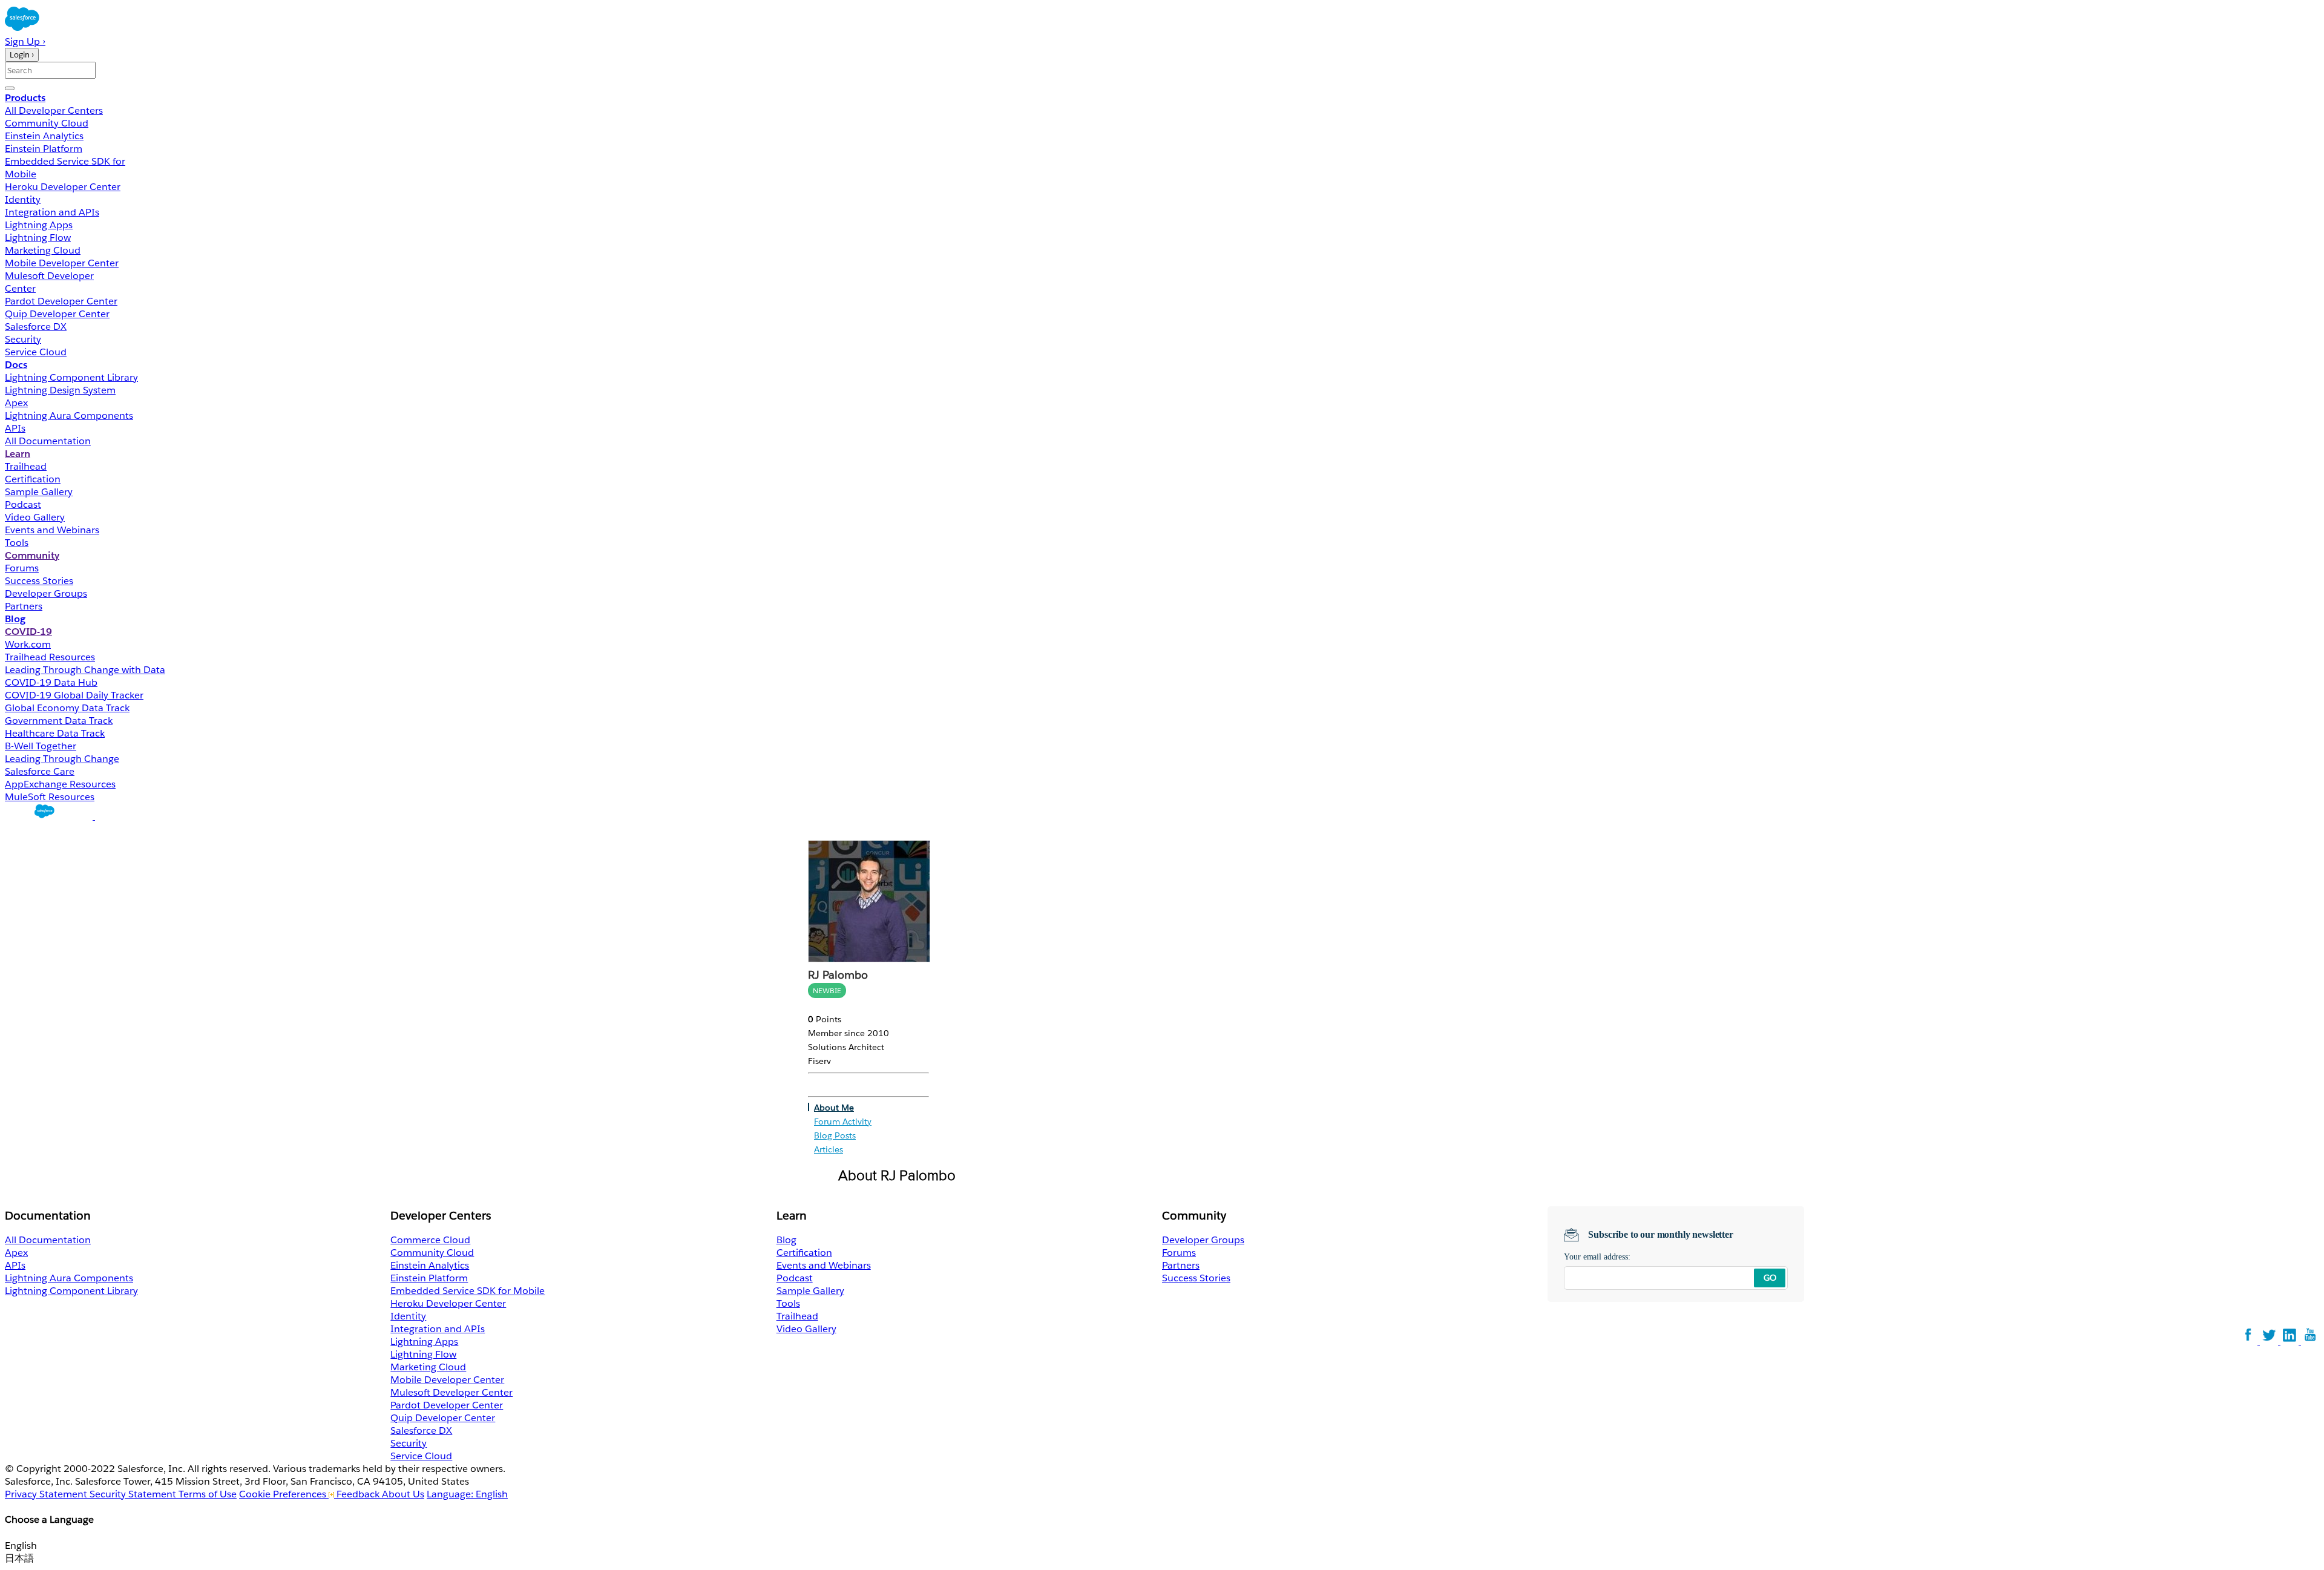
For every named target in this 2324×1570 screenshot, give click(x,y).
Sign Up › (25, 41)
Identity (23, 199)
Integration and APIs (52, 212)
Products (25, 98)
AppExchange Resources (60, 784)
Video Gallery (35, 517)
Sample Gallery (39, 492)
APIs (15, 428)
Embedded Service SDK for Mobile (468, 1291)
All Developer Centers (54, 110)
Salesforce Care (40, 771)
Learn (18, 454)
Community (32, 555)
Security (23, 339)
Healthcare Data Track (55, 733)
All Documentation (48, 441)
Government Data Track (59, 721)
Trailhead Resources (50, 657)
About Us (403, 1494)
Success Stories (39, 581)
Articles (829, 1149)
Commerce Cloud (430, 1240)
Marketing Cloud (43, 250)
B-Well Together (41, 746)
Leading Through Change (62, 759)
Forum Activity (843, 1122)
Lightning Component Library (71, 377)
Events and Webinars (52, 530)
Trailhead (26, 466)
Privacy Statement (47, 1494)
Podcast (23, 504)
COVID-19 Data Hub (51, 682)
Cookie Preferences (284, 1494)
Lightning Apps (39, 225)
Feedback (358, 1494)
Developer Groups (46, 593)
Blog (15, 619)
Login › (22, 55)
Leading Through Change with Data (85, 670)
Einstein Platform (44, 149)
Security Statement (134, 1494)
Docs (16, 365)
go (1770, 1278)
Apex (16, 403)
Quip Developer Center (57, 314)
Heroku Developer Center (63, 187)
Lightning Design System (60, 390)
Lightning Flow (38, 238)
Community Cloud (47, 123)
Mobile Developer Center (62, 263)
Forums (22, 568)
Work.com (28, 644)
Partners (24, 606)
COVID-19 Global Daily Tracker (74, 695)
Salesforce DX (36, 327)
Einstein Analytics (44, 136)
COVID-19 (28, 632)
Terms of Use (208, 1494)
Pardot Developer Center (61, 301)
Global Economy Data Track (67, 708)
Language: (467, 1494)
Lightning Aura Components (69, 415)
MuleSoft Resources (50, 797)
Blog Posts (835, 1135)
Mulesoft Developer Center (451, 1392)
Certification (33, 479)
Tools (17, 543)
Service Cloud (36, 352)
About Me (834, 1108)
